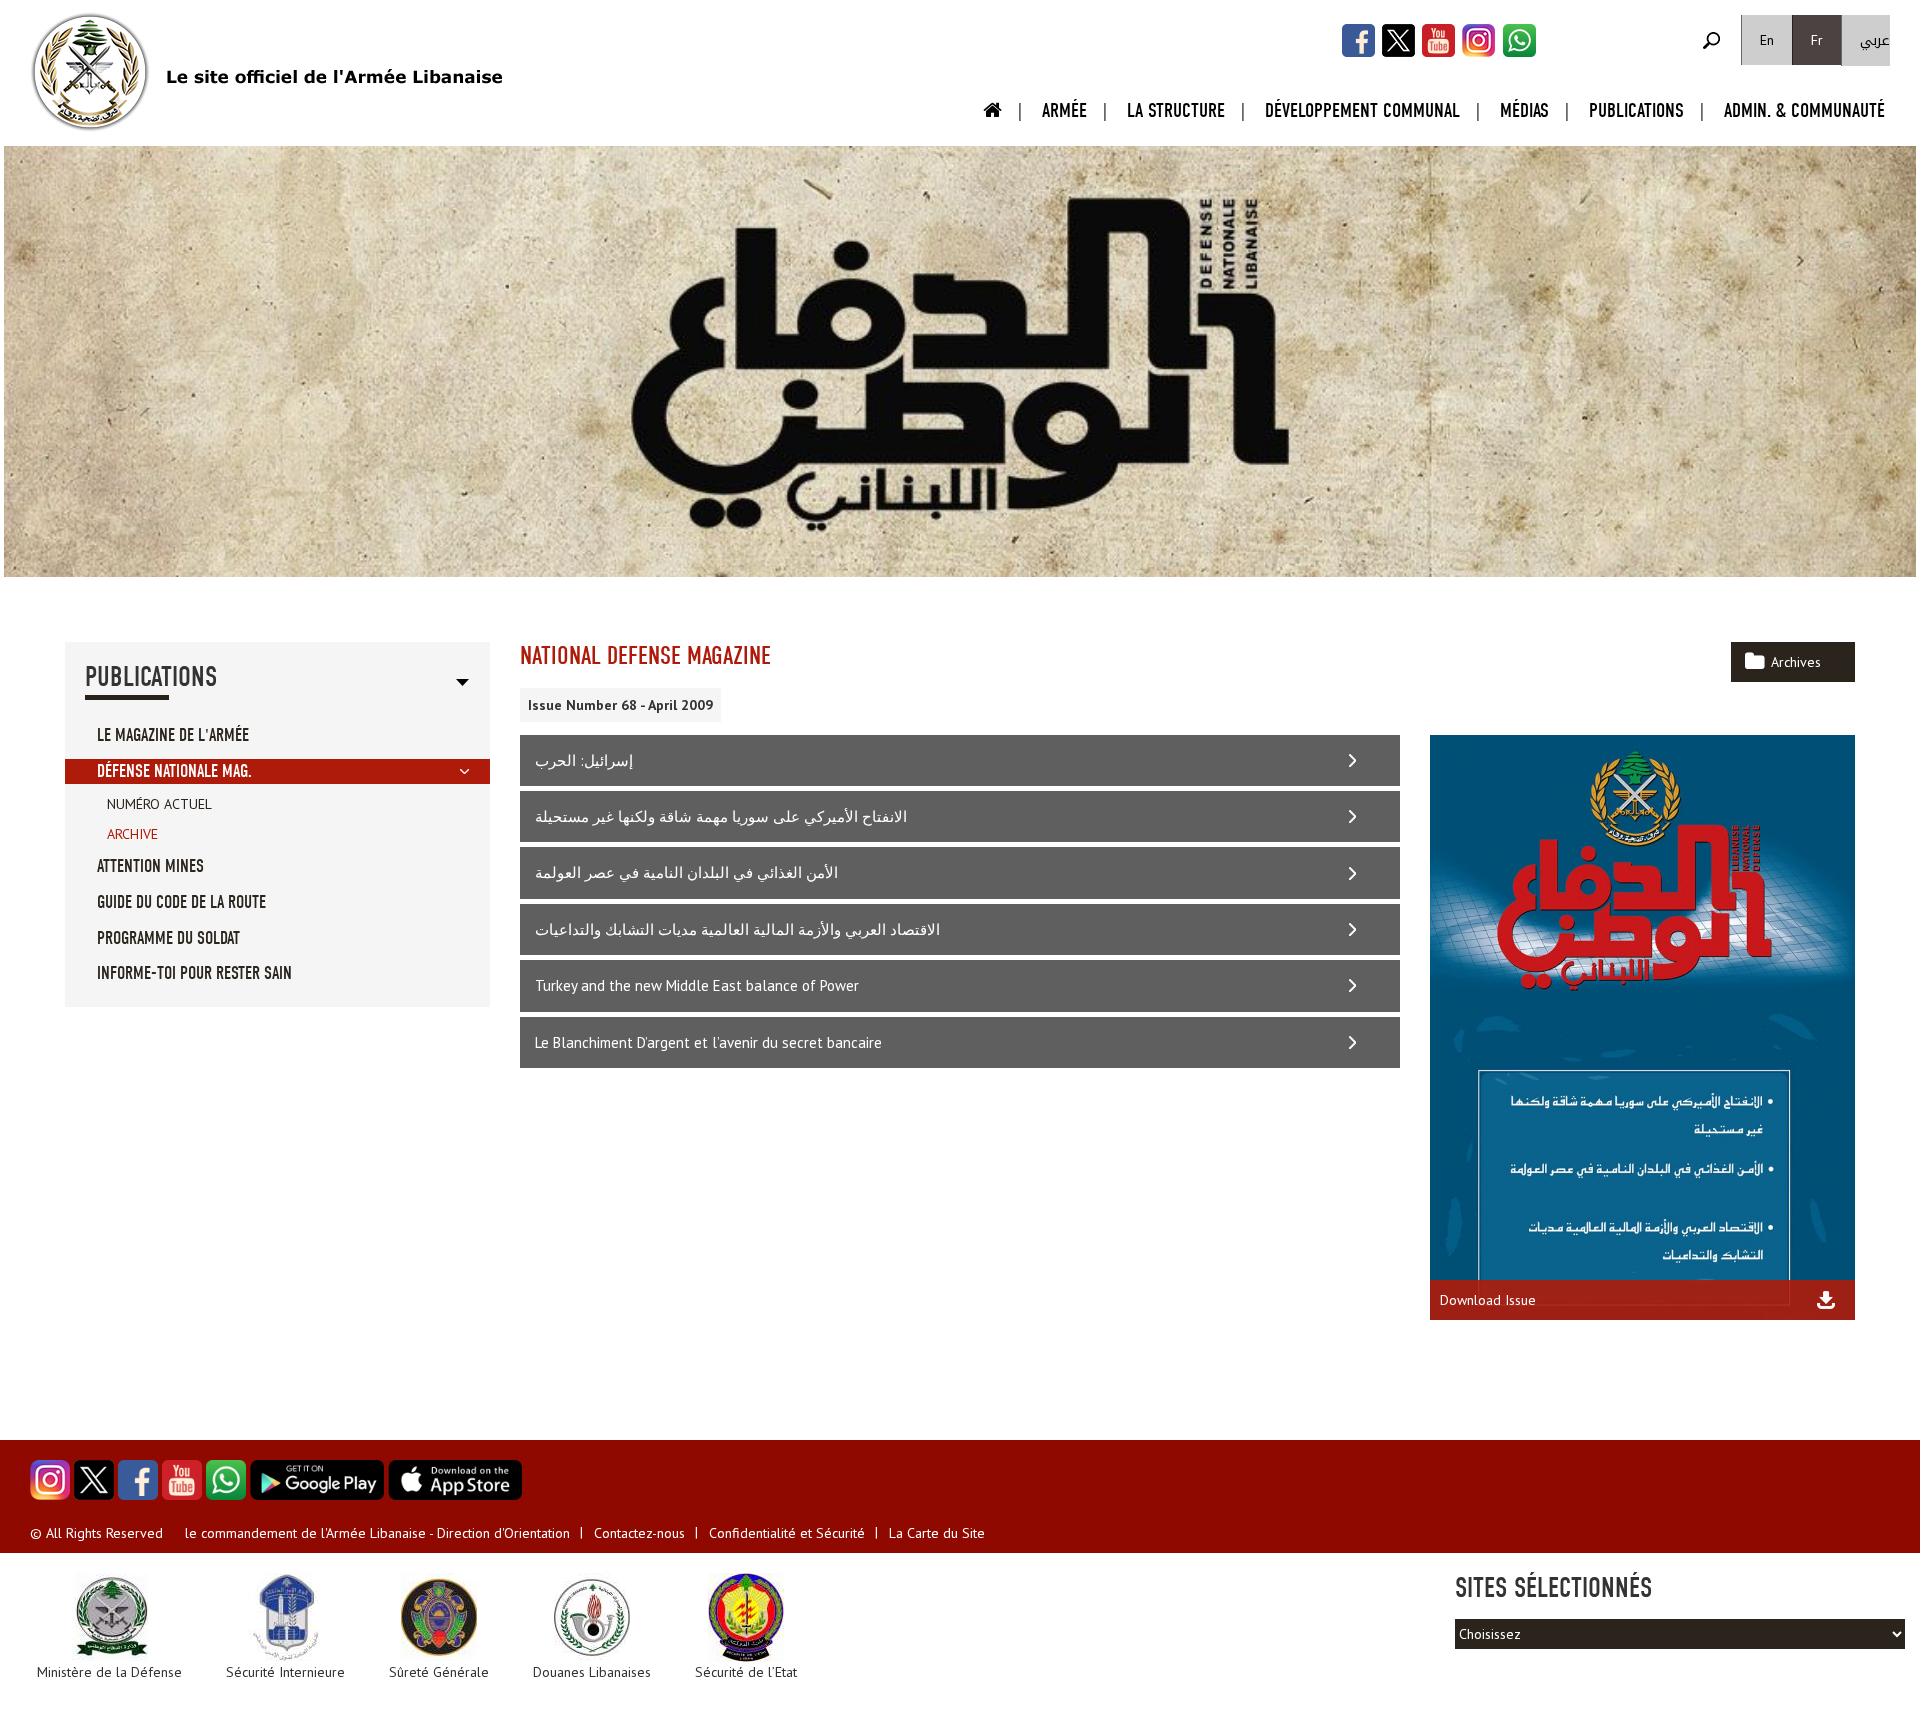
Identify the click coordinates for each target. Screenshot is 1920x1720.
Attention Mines (150, 866)
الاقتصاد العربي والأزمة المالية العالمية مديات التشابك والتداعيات (737, 929)
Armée (1064, 110)
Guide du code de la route (181, 902)
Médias (1524, 110)
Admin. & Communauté (1804, 110)
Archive (132, 834)
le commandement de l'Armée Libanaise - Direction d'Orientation (377, 1533)
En (1767, 40)
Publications (1636, 110)
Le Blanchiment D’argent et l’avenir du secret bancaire (708, 1042)
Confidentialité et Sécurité (787, 1533)
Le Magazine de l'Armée (173, 735)
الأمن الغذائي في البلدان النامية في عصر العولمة (686, 872)
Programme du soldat (168, 938)
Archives (1796, 662)
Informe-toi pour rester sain (194, 973)
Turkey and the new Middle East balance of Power (697, 985)
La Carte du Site (937, 1533)
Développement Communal (1362, 110)
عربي (1875, 40)
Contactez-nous (639, 1533)
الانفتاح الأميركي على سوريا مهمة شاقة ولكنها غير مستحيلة (721, 816)
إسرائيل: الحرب (584, 760)
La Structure (1176, 110)
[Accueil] (90, 72)
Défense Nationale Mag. (174, 771)
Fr (1817, 40)
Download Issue (1488, 1300)
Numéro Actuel (159, 804)
